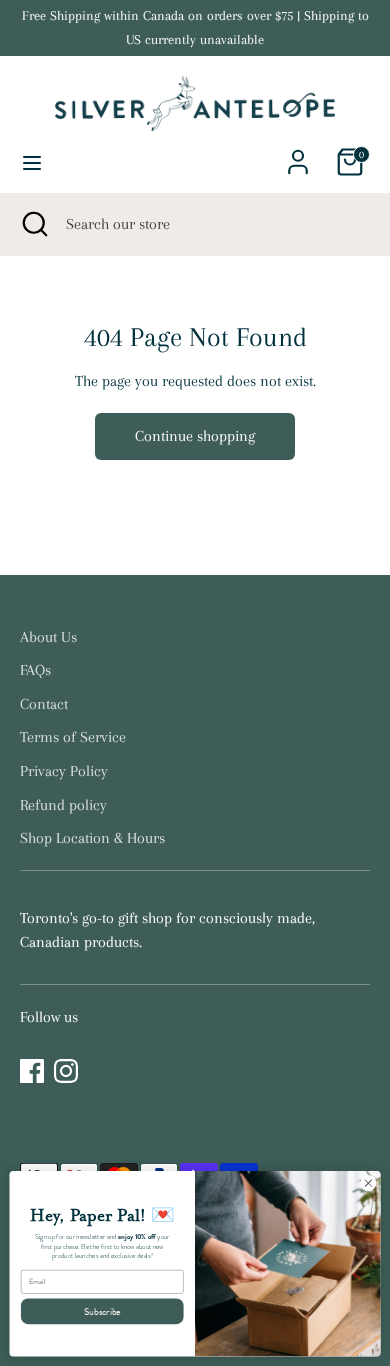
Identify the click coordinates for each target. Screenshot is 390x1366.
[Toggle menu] (32, 162)
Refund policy (63, 805)
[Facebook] (32, 1071)
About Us (48, 637)
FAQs (35, 670)
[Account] (298, 154)
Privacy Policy (64, 771)
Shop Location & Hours (92, 838)
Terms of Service (73, 737)
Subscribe (102, 1311)
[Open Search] (33, 224)
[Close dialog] (368, 1183)
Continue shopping (195, 436)
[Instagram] (66, 1071)
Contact (44, 704)
